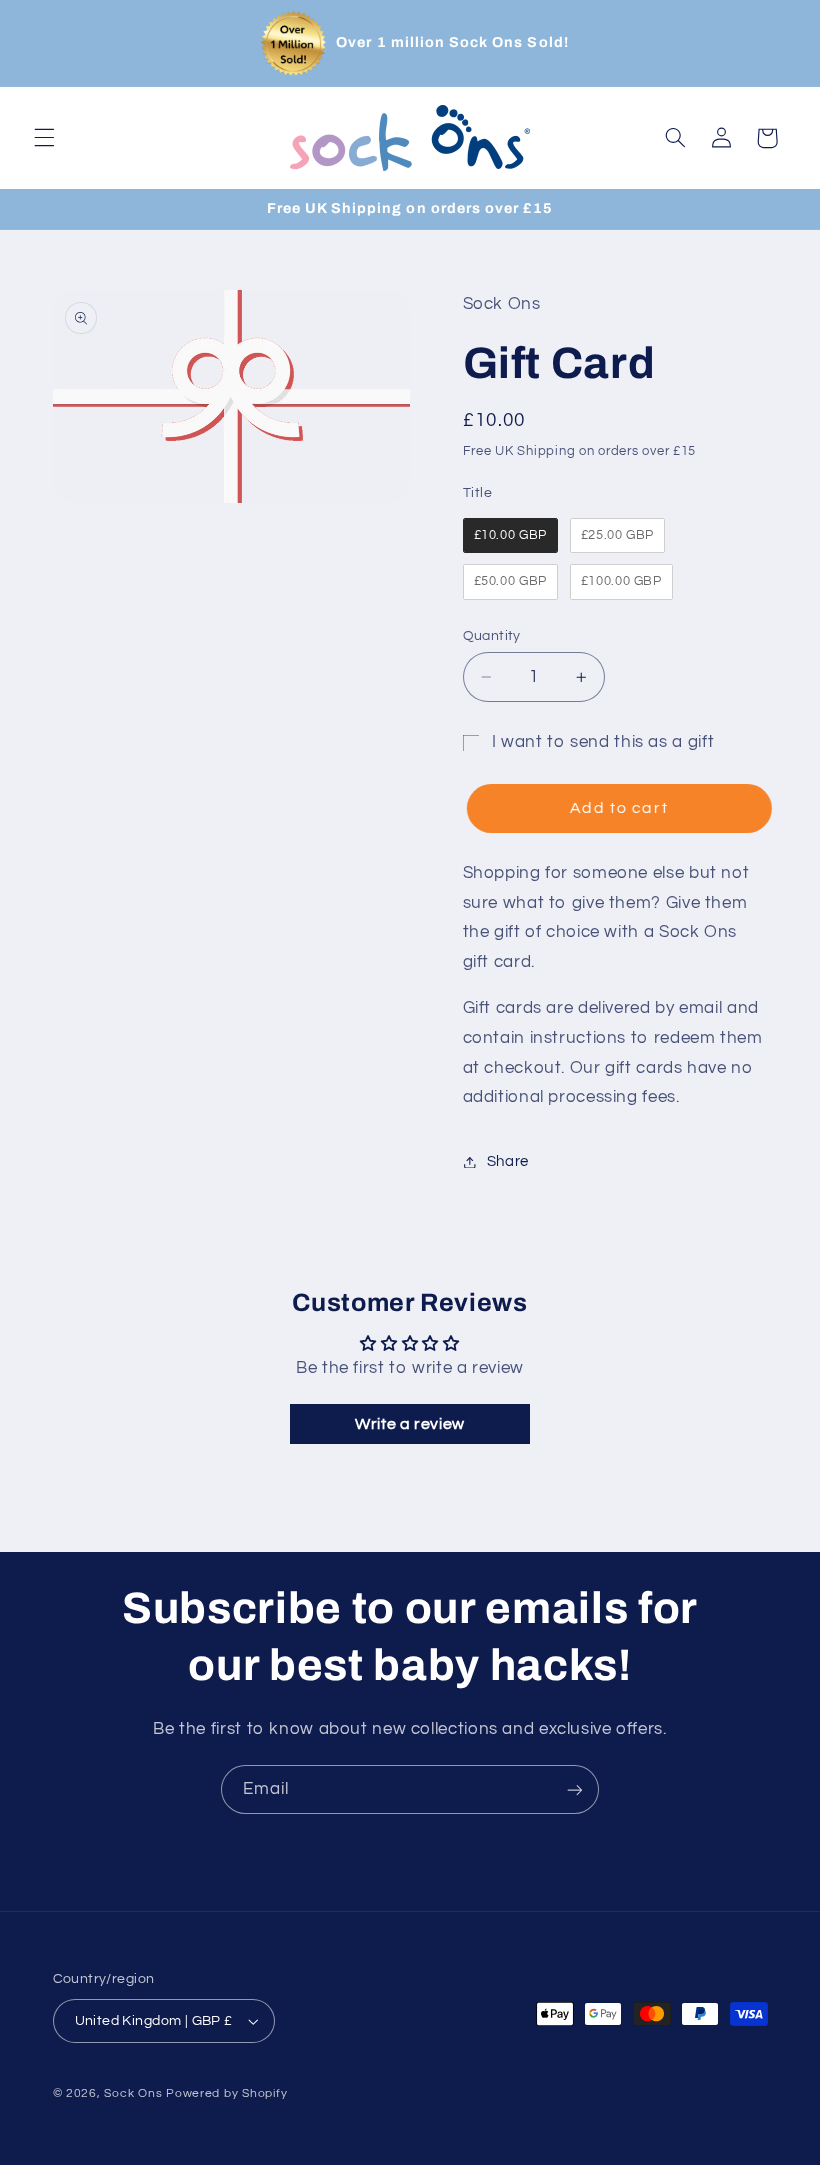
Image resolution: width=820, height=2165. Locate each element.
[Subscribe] (575, 1789)
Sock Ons (133, 2093)
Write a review (410, 1424)
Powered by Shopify (226, 2093)
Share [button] (508, 1161)
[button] (44, 138)
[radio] (510, 536)
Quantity (492, 636)
